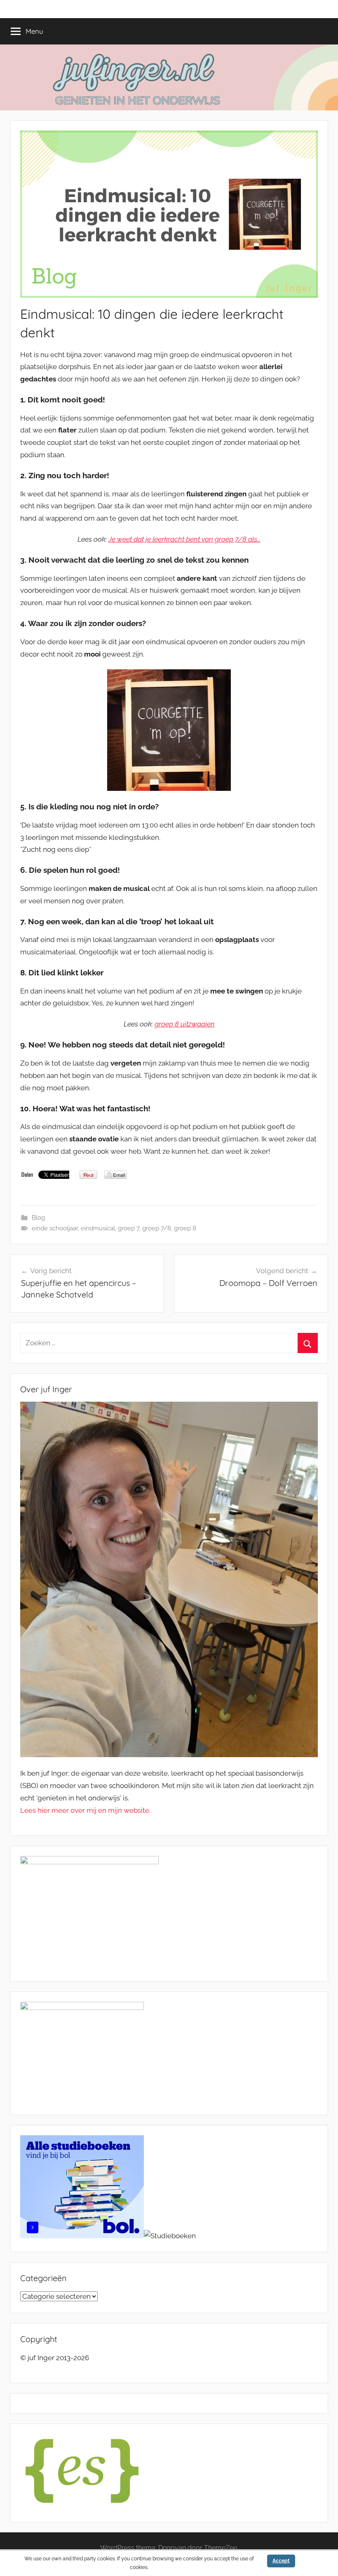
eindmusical (98, 1228)
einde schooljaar (55, 1228)
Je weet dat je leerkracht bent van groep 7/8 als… (184, 539)
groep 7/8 (157, 1228)
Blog (38, 1218)
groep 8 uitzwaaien (185, 1024)
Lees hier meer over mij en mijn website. (85, 1810)
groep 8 (185, 1228)
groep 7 (129, 1228)
